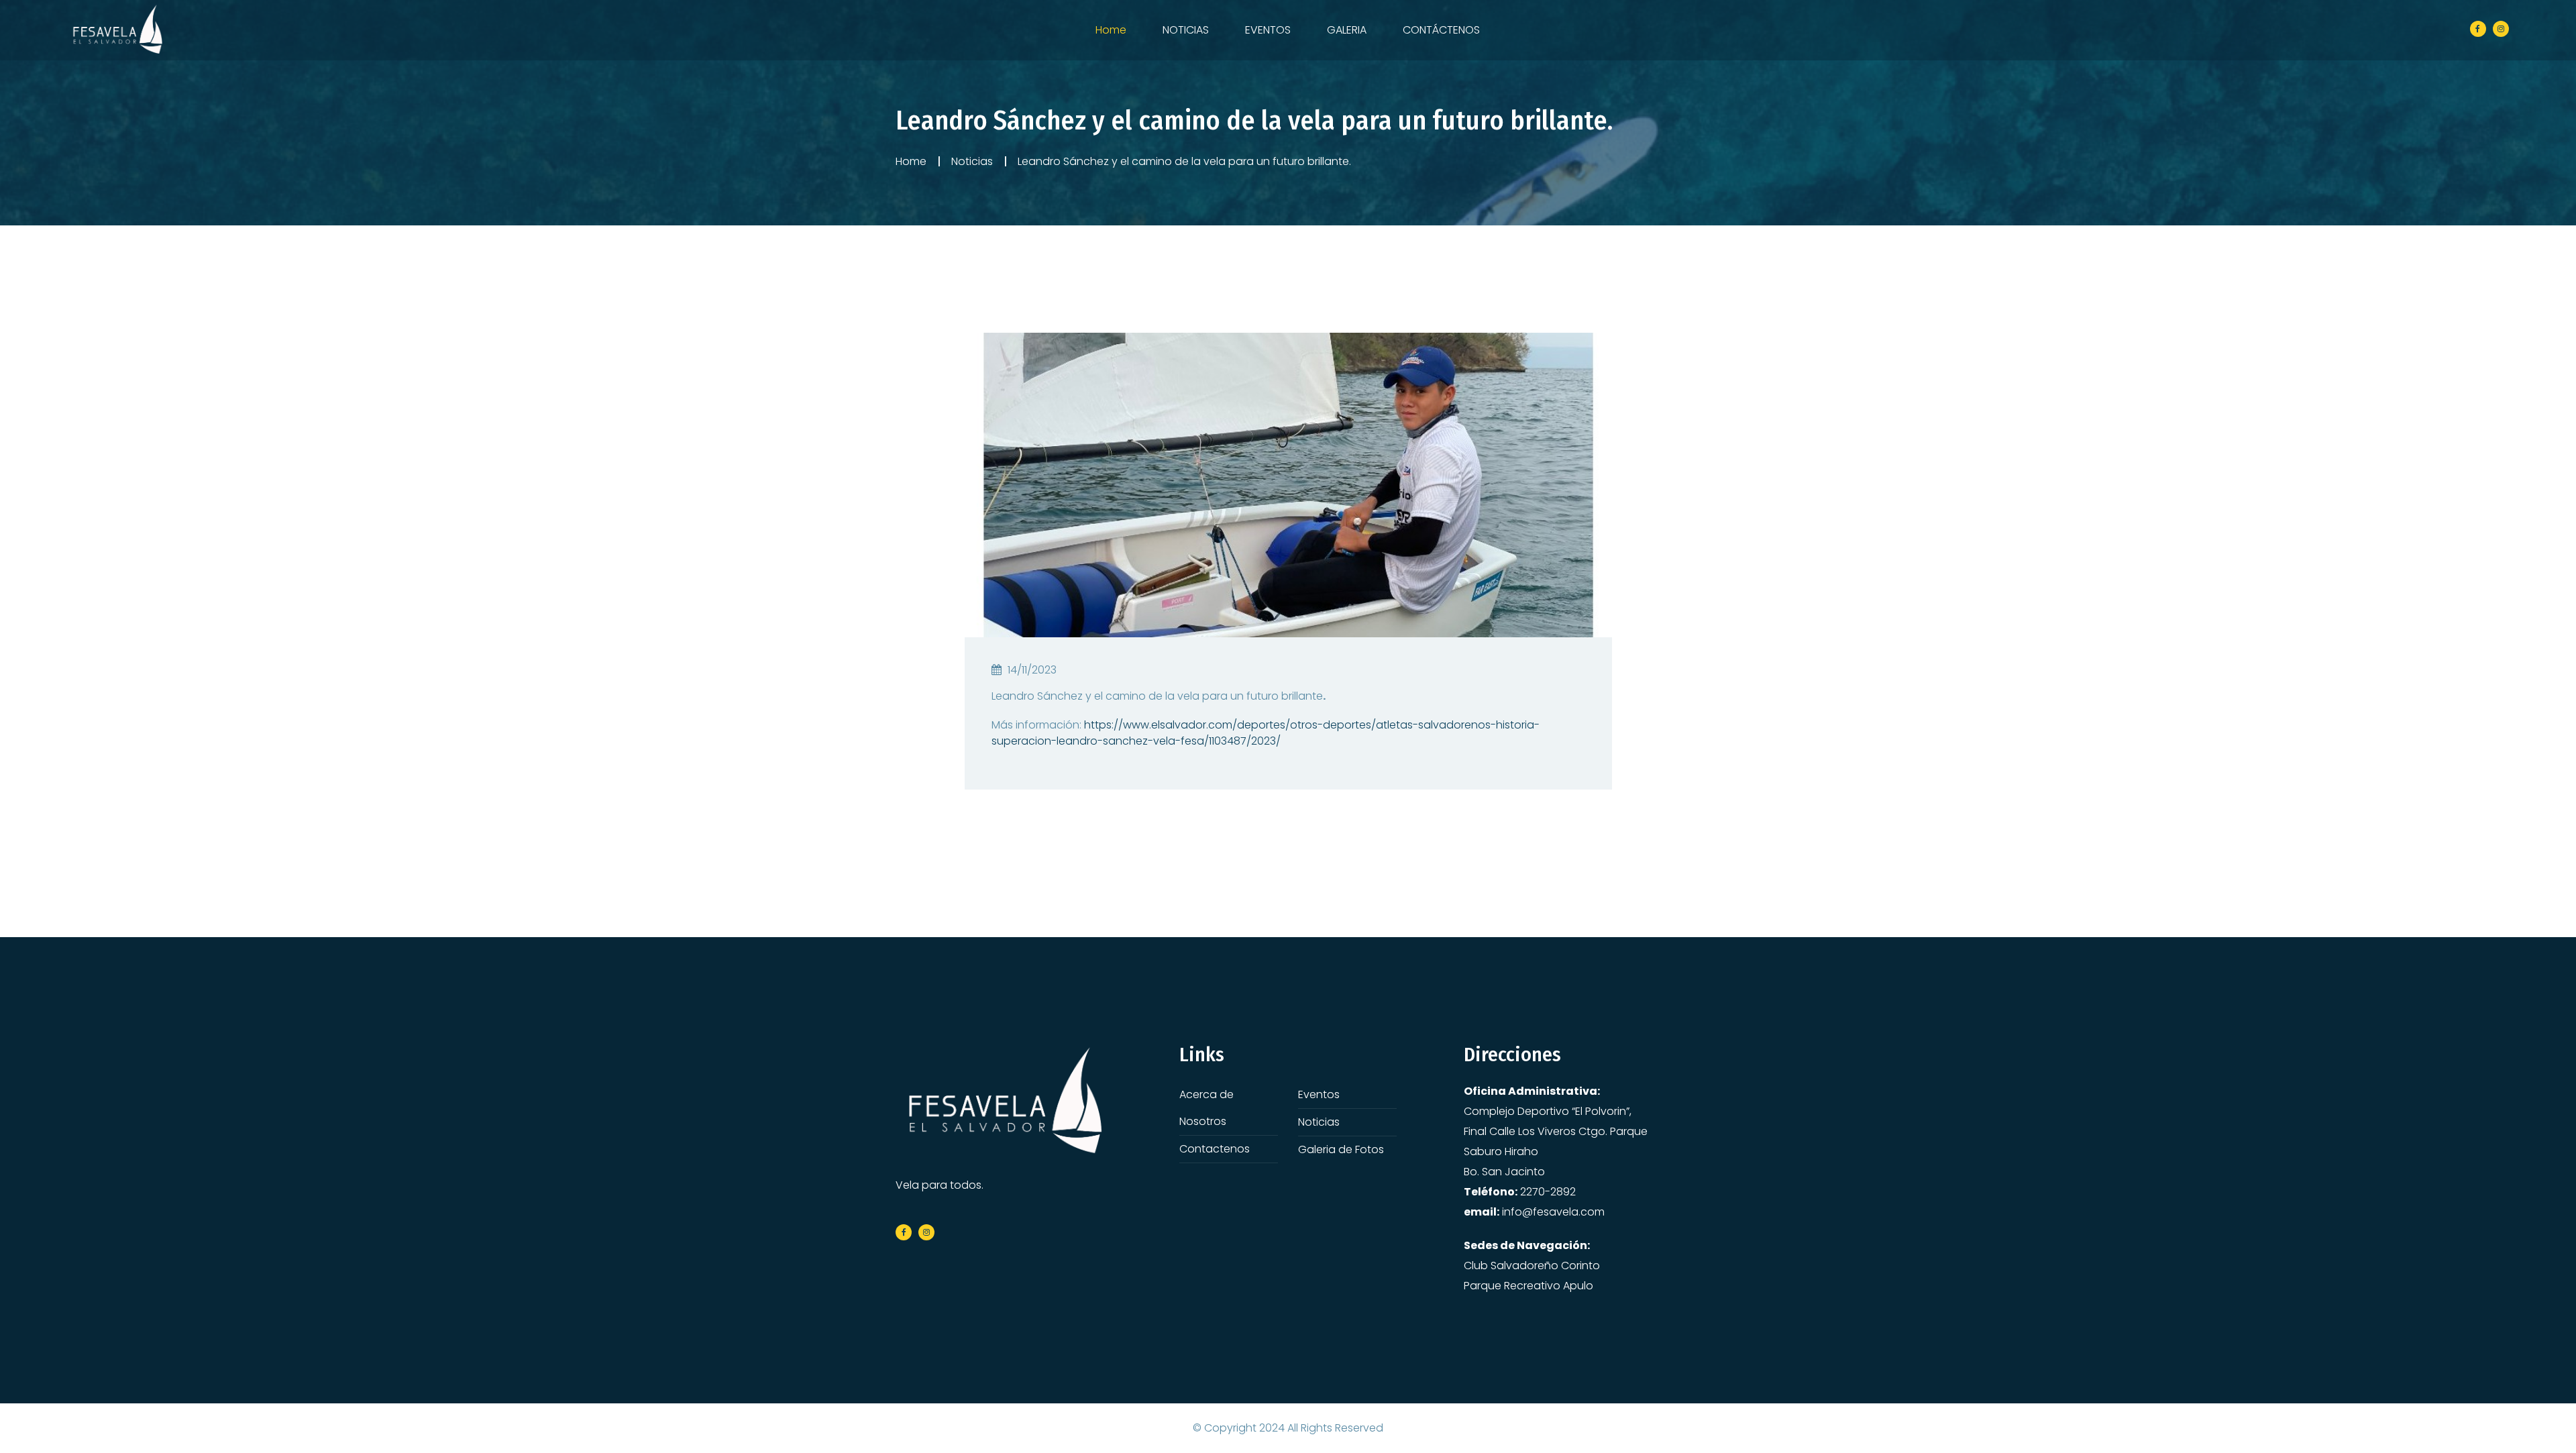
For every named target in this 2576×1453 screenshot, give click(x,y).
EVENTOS (1268, 30)
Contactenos (1215, 1149)
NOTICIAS (1186, 30)
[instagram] (2501, 29)
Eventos (1319, 1094)
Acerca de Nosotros (1206, 1108)
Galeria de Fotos (1341, 1149)
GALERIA (1347, 30)
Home (1111, 30)
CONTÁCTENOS (1441, 30)
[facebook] (2478, 29)
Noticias (972, 161)
